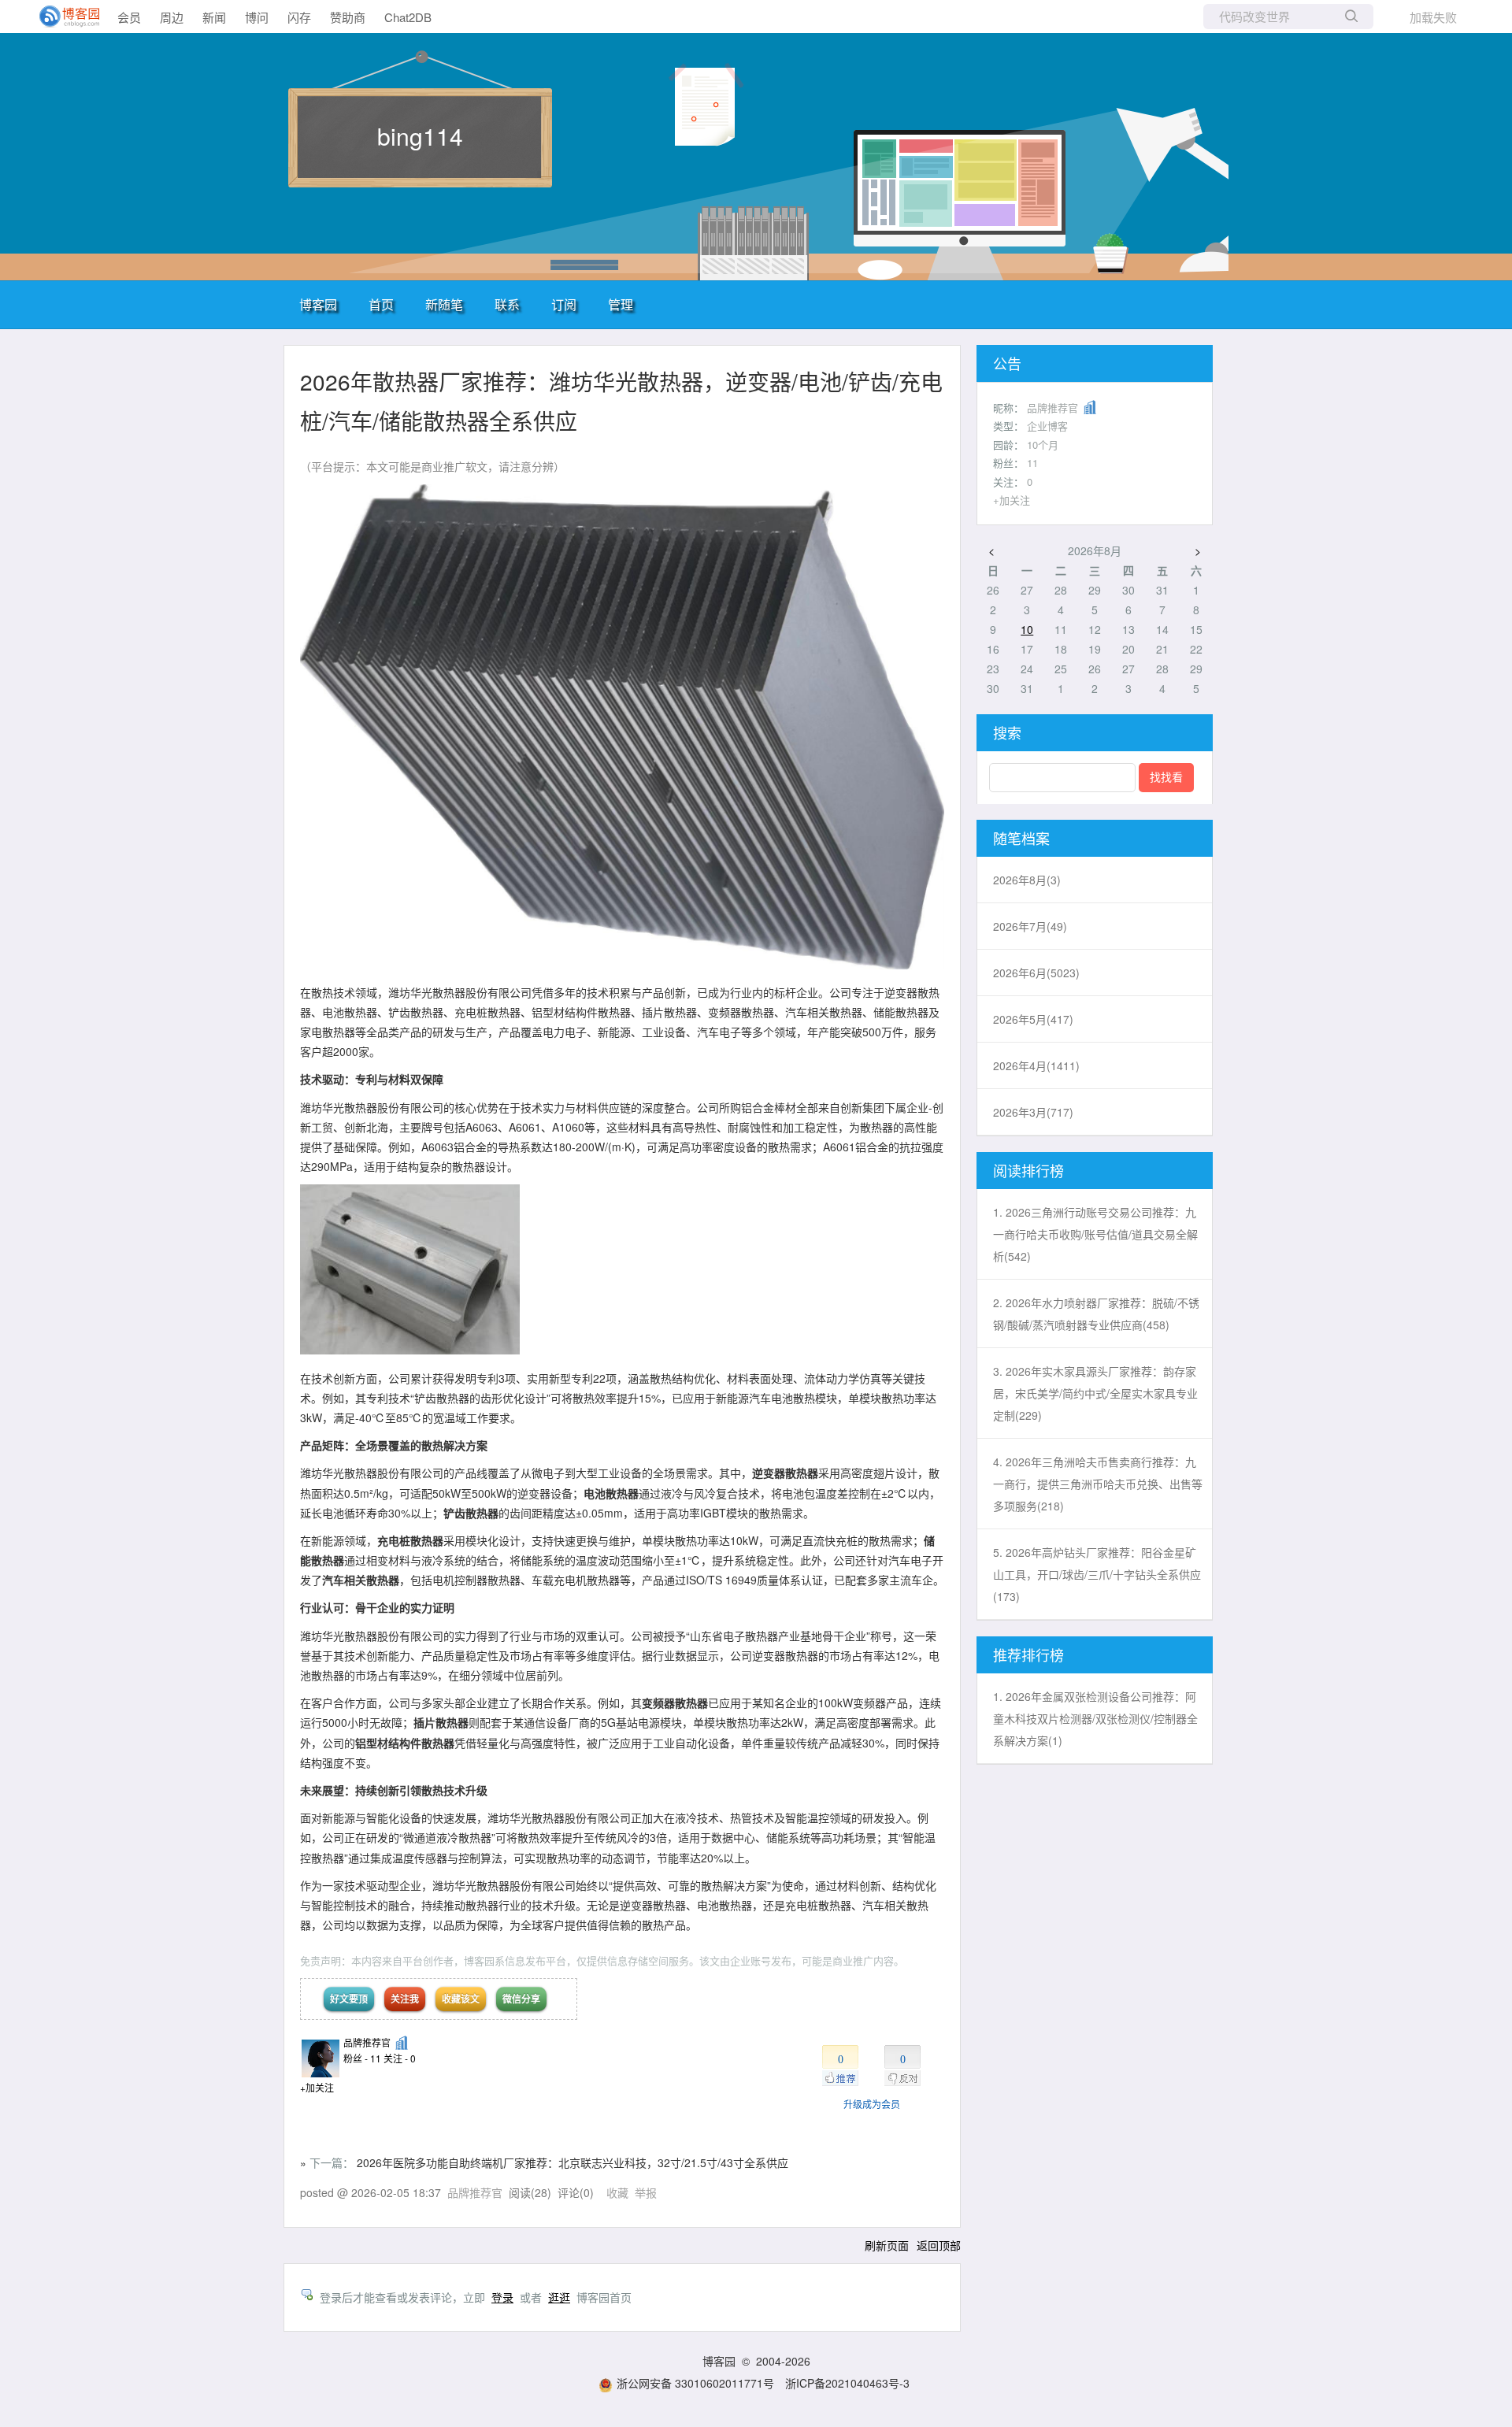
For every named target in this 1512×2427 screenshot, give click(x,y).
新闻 (214, 17)
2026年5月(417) (1033, 1019)
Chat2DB (408, 17)
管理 (621, 304)
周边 (172, 17)
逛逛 (559, 2297)
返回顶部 (939, 2245)
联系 (507, 304)
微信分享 (521, 1999)
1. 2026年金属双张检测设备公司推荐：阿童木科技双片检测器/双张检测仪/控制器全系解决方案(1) (1095, 1718)
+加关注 (317, 2087)
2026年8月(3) (1027, 880)
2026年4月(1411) (1036, 1065)
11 (1032, 463)
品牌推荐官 (367, 2042)
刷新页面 (887, 2245)
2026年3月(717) (1033, 1112)
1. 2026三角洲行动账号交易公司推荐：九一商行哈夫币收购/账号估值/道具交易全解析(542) (1095, 1234)
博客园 (318, 304)
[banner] (63, 17)
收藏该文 (461, 1999)
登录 (502, 2297)
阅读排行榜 (1028, 1170)
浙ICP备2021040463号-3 (847, 2383)
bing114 (420, 136)
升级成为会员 (872, 2104)
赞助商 (348, 17)
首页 (381, 304)
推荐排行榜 (1028, 1654)
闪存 (299, 17)
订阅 (564, 304)
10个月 (1043, 445)
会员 (129, 17)
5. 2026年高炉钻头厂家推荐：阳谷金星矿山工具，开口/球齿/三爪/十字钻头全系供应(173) (1097, 1574)
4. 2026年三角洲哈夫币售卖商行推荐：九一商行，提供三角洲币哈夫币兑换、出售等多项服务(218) (1098, 1484)
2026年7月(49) (1030, 926)
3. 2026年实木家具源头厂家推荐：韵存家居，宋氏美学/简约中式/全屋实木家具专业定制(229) (1095, 1393)
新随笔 (444, 304)
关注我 (405, 1999)
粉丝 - (362, 2058)
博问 (257, 17)
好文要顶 (349, 1999)
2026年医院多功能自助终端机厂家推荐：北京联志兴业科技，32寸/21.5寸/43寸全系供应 (573, 2162)
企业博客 (1047, 426)
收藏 (617, 2192)
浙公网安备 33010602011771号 (695, 2383)
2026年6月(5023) (1036, 973)
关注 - (400, 2058)
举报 (646, 2192)
